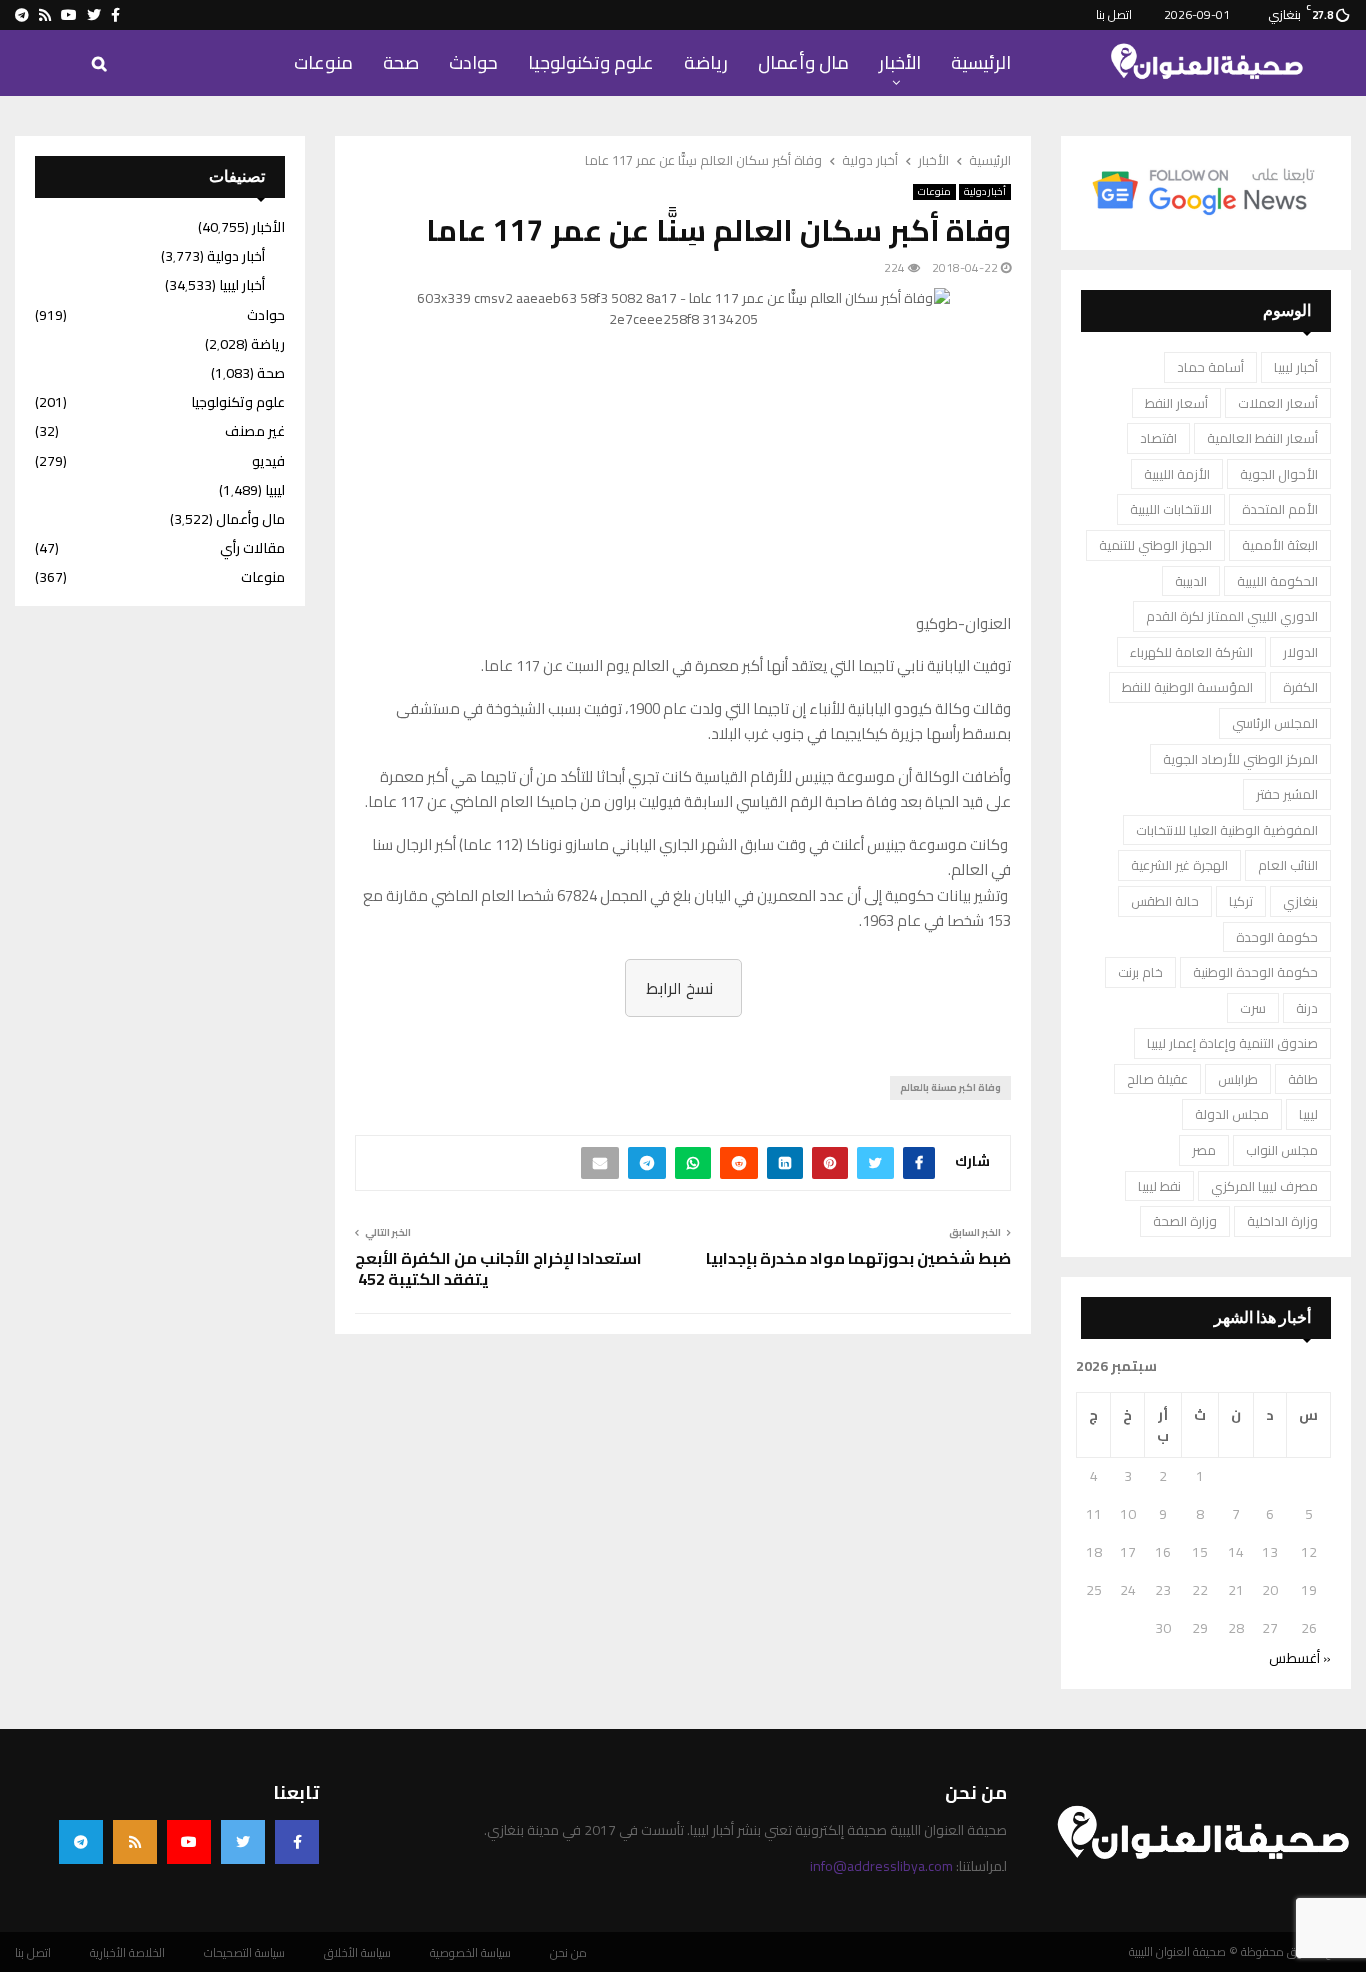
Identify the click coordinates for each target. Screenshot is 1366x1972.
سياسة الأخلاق (357, 1953)
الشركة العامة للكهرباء (1191, 652)
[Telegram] (81, 1842)
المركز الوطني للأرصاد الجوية (1240, 759)
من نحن (568, 1953)
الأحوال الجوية (1279, 474)
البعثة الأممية (1280, 545)
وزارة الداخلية (1282, 1221)
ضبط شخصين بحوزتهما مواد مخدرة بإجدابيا (858, 1258)
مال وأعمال (803, 62)
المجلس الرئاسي (1275, 723)
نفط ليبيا (1159, 1186)
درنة (1307, 1008)
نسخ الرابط (679, 988)
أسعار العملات (1278, 403)
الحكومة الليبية (1277, 581)
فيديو (268, 461)
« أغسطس (1300, 1658)
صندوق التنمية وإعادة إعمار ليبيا (1232, 1043)
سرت (1253, 1008)
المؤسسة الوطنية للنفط (1187, 687)
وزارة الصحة (1185, 1221)
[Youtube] (189, 1842)
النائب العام (1288, 865)
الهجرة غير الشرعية (1179, 865)
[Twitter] (243, 1842)
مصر (1204, 1150)
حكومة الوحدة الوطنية (1255, 972)
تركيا (1241, 901)
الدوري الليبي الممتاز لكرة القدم (1232, 616)
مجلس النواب (1282, 1150)
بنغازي (1300, 901)
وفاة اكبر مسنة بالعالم (950, 1087)
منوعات (323, 62)
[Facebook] (297, 1842)
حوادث (473, 62)
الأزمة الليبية (1177, 474)
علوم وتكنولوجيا (591, 62)
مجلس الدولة (1232, 1114)
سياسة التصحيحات (244, 1953)
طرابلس (1238, 1079)
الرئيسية (981, 62)
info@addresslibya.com (881, 1866)
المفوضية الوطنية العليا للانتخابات (1227, 830)
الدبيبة (1191, 581)
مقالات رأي (252, 548)
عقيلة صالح (1157, 1079)
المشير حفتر (1287, 794)
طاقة (1303, 1079)
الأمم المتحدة (1280, 509)
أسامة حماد (1210, 367)
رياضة (706, 62)
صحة (401, 62)
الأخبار (900, 62)
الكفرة (1300, 687)
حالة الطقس (1165, 901)
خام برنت (1140, 972)
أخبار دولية (985, 192)
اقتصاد (1158, 438)
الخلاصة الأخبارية (127, 1953)
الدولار (1300, 652)
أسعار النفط (1176, 403)
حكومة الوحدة (1277, 937)
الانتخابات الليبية (1171, 509)
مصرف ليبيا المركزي (1264, 1186)
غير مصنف (255, 431)
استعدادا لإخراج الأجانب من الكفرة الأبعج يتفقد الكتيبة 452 (498, 1268)
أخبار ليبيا (1296, 367)
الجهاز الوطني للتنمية (1155, 545)
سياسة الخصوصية (470, 1953)
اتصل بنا (1114, 14)
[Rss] (135, 1842)
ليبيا (1308, 1114)
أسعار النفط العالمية (1262, 438)
